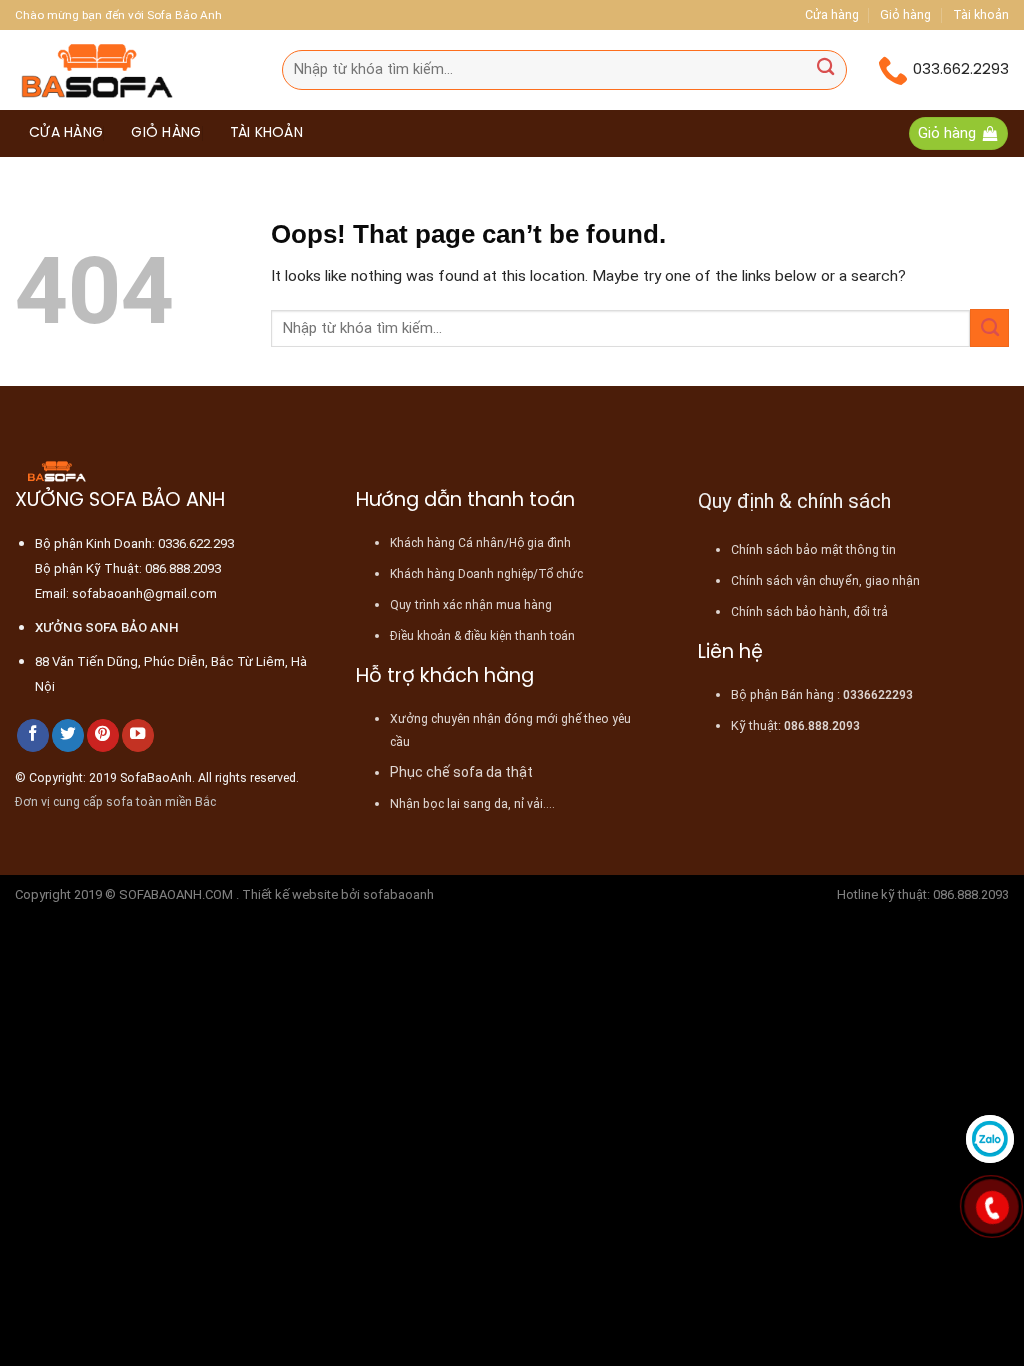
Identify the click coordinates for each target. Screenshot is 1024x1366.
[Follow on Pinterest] (103, 735)
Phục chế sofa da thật (461, 772)
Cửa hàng (832, 14)
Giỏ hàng (905, 14)
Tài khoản (981, 14)
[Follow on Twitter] (68, 735)
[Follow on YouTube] (138, 735)
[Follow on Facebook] (33, 735)
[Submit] (825, 69)
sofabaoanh (398, 894)
